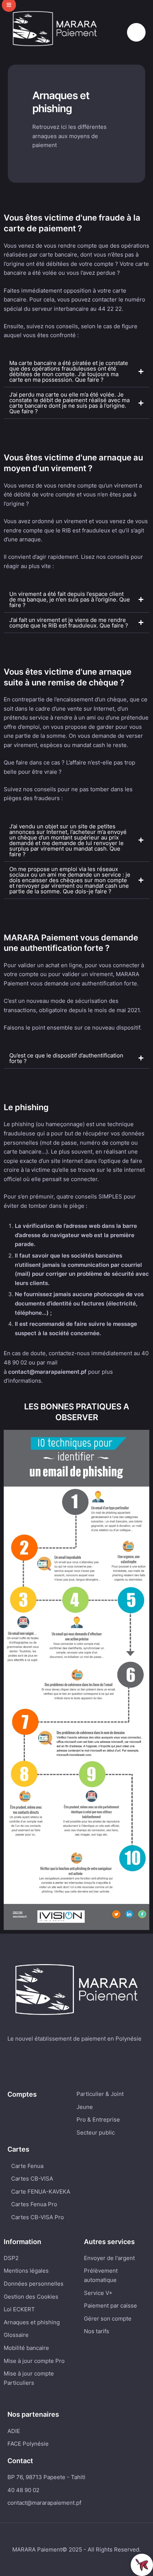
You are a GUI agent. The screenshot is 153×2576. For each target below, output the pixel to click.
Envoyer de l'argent (109, 2258)
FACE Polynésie (28, 2444)
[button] (136, 32)
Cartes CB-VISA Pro (38, 2217)
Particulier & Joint (100, 2094)
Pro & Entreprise (98, 2120)
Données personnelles (34, 2284)
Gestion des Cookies (31, 2297)
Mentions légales (26, 2271)
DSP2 (11, 2258)
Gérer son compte (108, 2319)
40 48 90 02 (23, 2490)
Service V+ (98, 2293)
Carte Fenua (27, 2166)
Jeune (85, 2107)
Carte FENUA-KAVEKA (41, 2192)
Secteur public (96, 2132)
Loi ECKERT (19, 2309)
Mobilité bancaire (26, 2348)
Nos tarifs (97, 2331)
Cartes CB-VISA (32, 2179)
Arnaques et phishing (32, 2322)
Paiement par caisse (110, 2306)
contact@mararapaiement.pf (44, 2503)
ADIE (14, 2431)
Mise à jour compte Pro (34, 2361)
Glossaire (16, 2335)
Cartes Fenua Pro (34, 2204)
